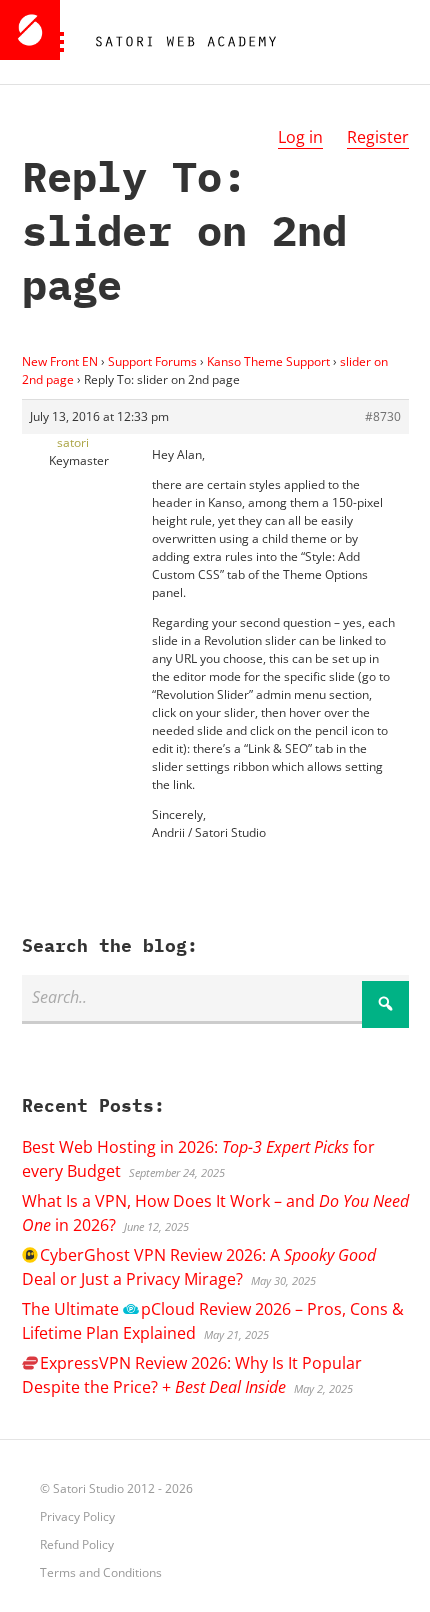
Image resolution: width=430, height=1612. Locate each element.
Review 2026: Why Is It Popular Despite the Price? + (192, 1375)
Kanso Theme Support (268, 361)
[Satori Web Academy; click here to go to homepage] (178, 42)
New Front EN (60, 361)
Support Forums (152, 361)
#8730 (383, 416)
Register (378, 137)
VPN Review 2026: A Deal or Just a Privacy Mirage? (199, 1267)
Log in (300, 137)
